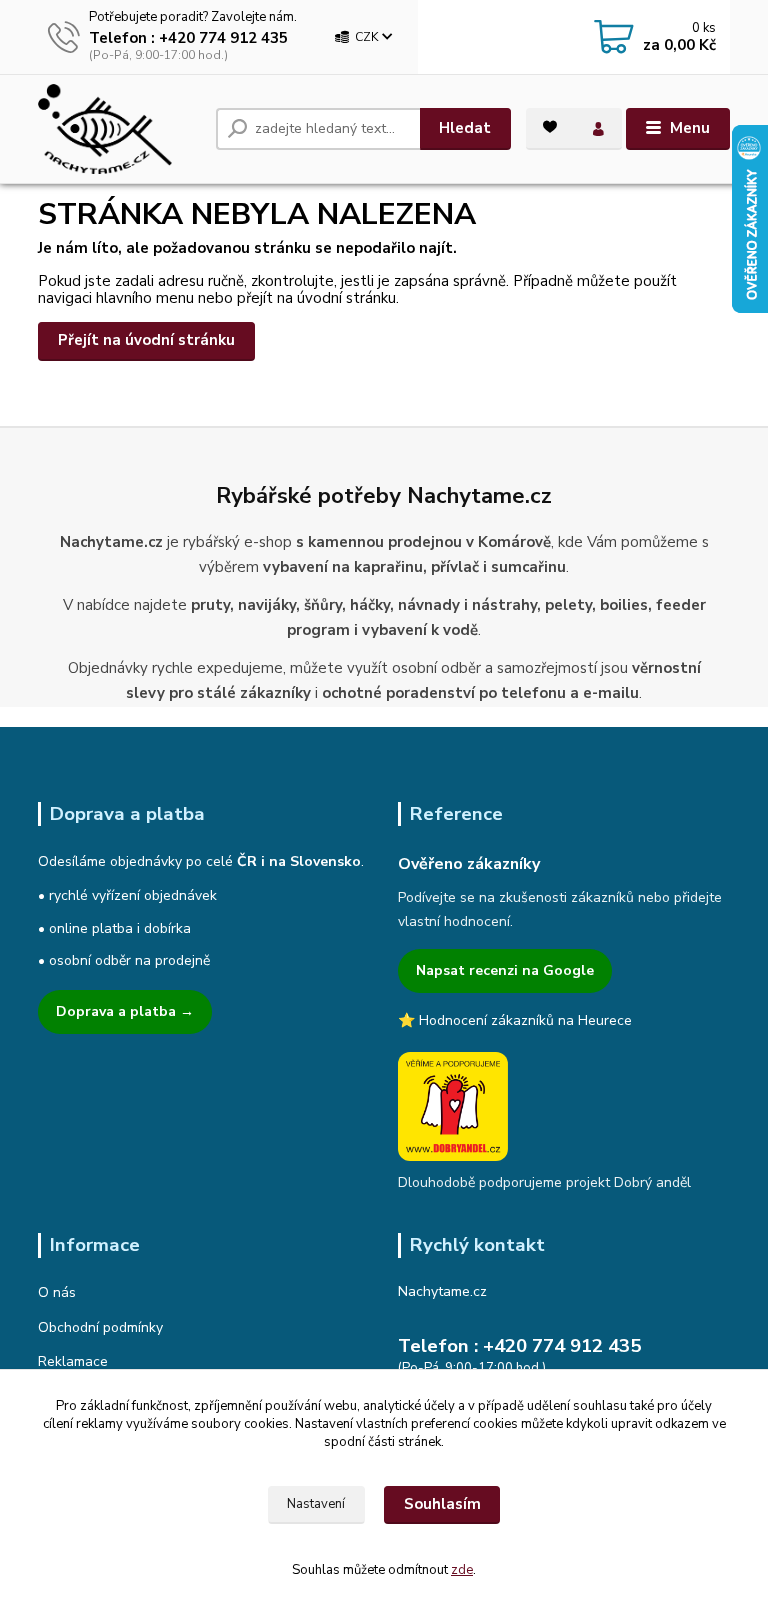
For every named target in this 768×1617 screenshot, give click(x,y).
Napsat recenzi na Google (505, 970)
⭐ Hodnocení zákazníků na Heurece (515, 1020)
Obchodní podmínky (100, 1327)
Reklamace (73, 1361)
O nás (57, 1292)
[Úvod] (119, 129)
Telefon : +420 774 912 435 (188, 38)
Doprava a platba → (125, 1011)
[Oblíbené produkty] (550, 127)
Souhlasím (442, 1504)
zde (462, 1570)
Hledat (465, 128)
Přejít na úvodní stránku (146, 340)
